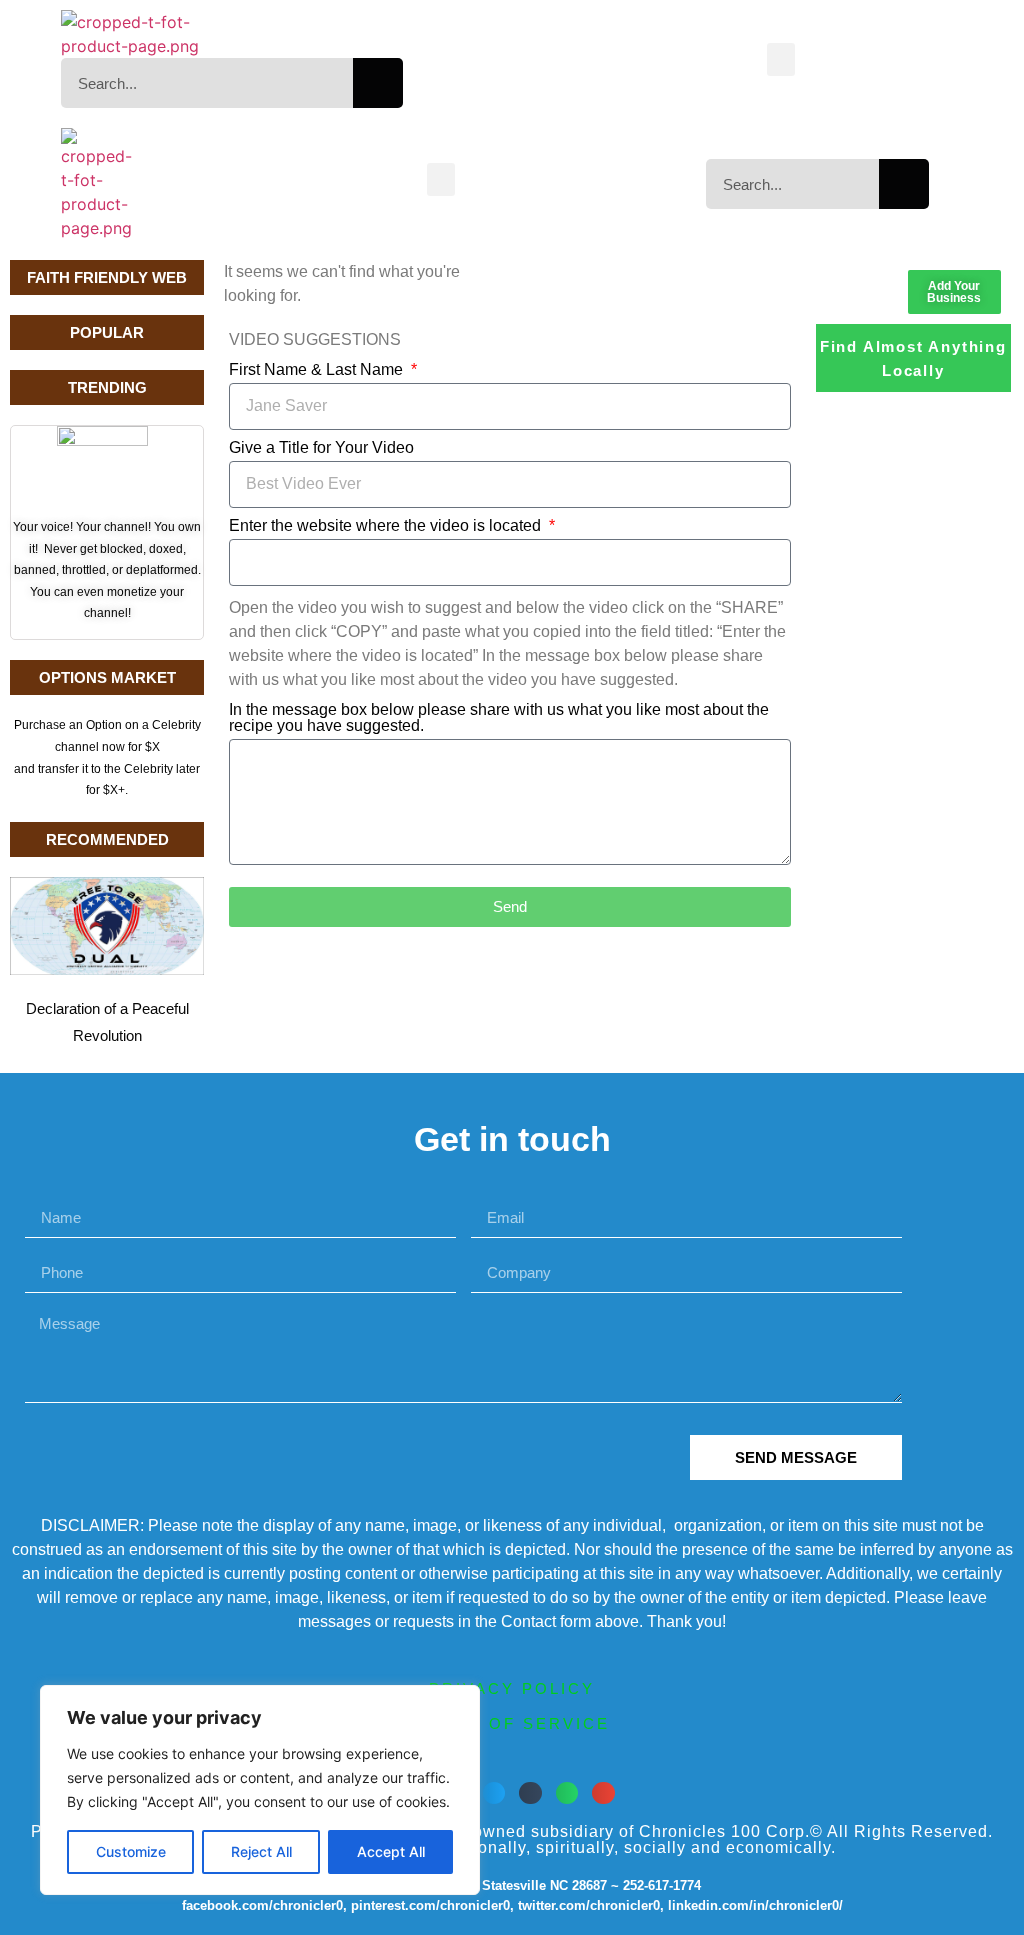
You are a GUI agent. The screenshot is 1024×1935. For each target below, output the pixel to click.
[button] (781, 59)
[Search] (378, 83)
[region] (260, 1790)
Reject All (261, 1851)
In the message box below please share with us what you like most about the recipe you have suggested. (499, 718)
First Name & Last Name (318, 370)
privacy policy (512, 1688)
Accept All (391, 1851)
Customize (131, 1851)
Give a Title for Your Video (321, 448)
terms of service (512, 1723)
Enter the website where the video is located (387, 526)
